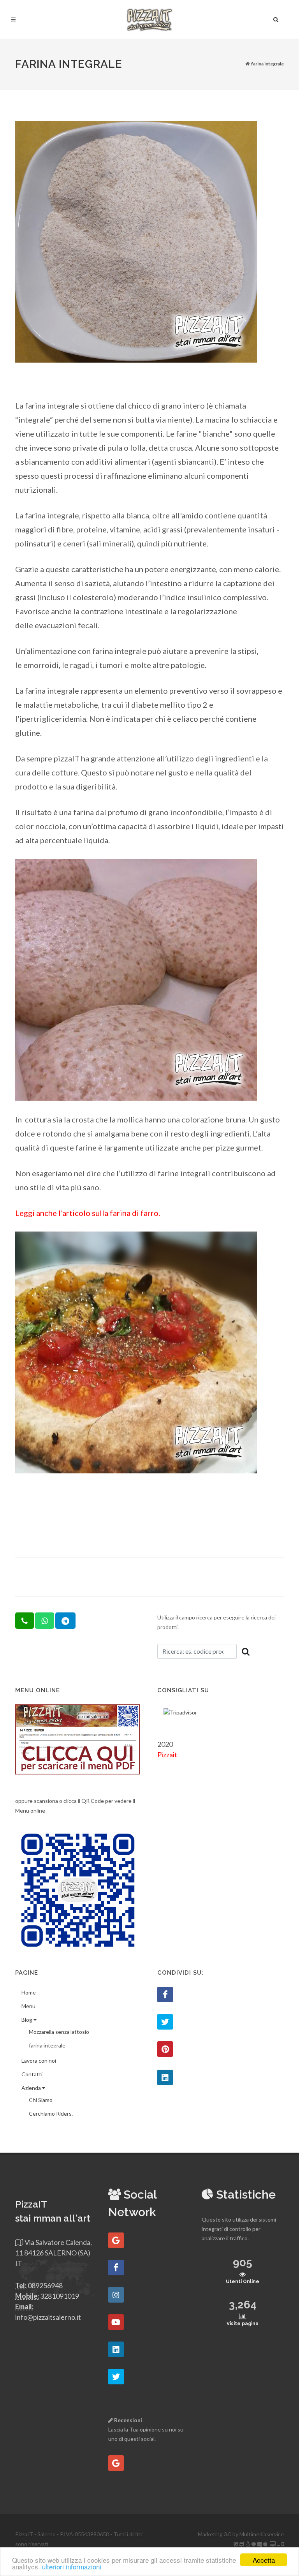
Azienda (32, 2088)
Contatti (32, 2074)
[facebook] (116, 2268)
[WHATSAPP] (45, 1621)
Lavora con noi (39, 2061)
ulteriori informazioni (72, 2566)
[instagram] (116, 2295)
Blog (27, 2020)
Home (29, 1992)
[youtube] (116, 2322)
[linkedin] (116, 2349)
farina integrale (47, 2045)
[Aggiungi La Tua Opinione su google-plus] (116, 2463)
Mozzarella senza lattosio (59, 2032)
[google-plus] (116, 2240)
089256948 (45, 2285)
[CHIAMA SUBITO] (25, 1621)
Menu (28, 2006)
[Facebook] (165, 1995)
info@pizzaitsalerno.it (48, 2317)
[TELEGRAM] (65, 1621)
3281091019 (60, 2296)
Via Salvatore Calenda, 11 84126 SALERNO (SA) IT (54, 2253)
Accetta (264, 2560)
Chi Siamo (41, 2100)
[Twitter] (165, 2022)
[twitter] (116, 2377)
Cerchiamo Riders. (51, 2113)
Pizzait (167, 1755)
